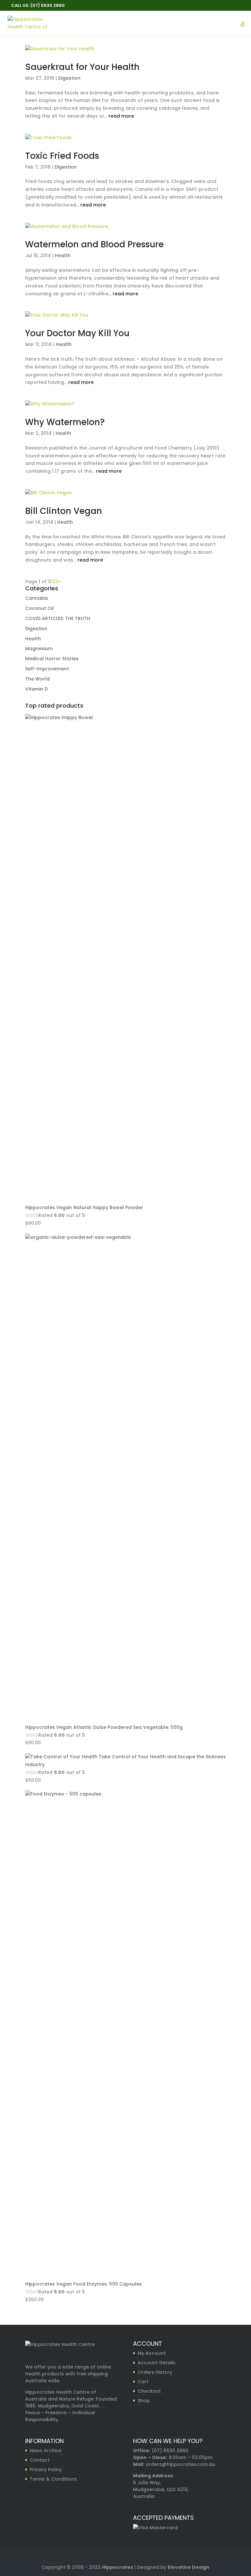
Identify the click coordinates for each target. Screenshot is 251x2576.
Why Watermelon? (65, 422)
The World (37, 679)
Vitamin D (36, 689)
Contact (40, 2460)
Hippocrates (117, 2567)
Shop (144, 2401)
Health (63, 255)
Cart (143, 2382)
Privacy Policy (46, 2469)
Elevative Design (188, 2567)
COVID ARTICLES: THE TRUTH (58, 618)
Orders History (155, 2372)
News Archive (46, 2451)
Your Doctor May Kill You (77, 333)
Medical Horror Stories (52, 659)
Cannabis (37, 598)
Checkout (149, 2391)
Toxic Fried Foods (62, 156)
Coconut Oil (39, 608)
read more (121, 116)
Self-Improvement (47, 669)
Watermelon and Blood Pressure (94, 244)
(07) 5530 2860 (170, 2451)
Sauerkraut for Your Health (82, 67)
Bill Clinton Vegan (64, 511)
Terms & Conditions (53, 2479)
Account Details (157, 2363)
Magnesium (39, 648)
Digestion (69, 78)
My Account (152, 2353)
